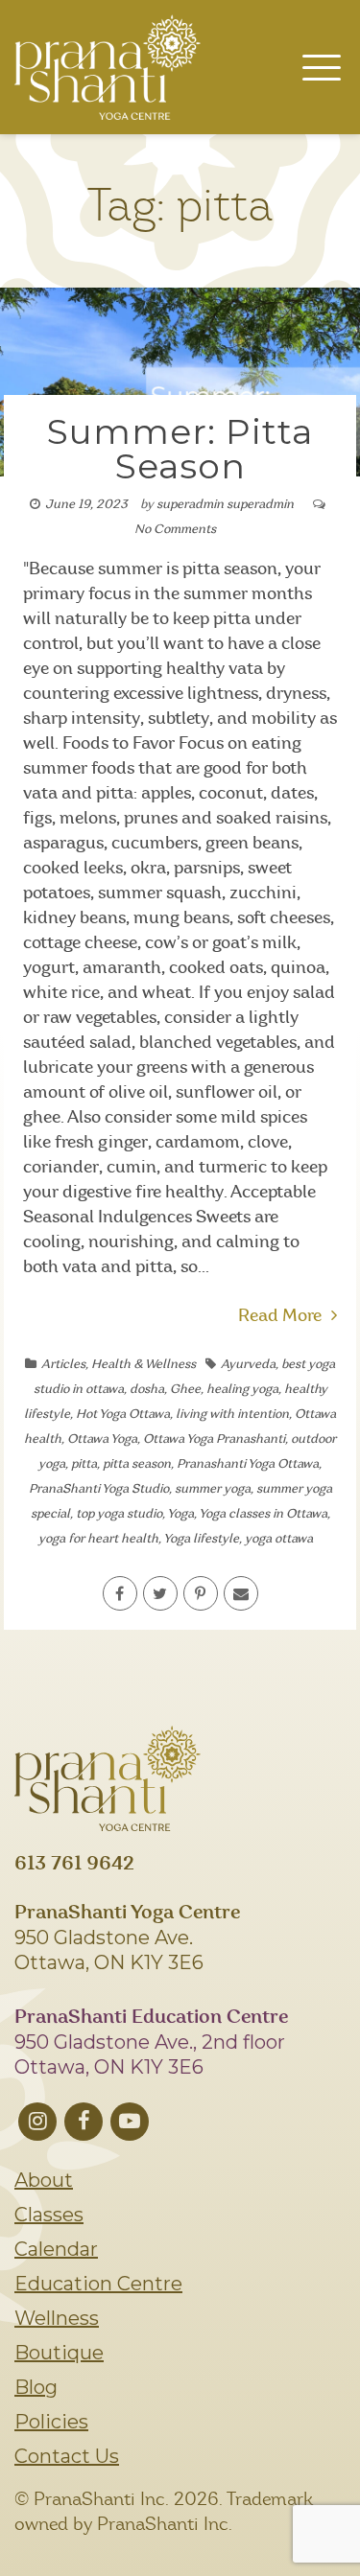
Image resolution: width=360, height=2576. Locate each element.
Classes (49, 2215)
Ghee (185, 1390)
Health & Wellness (144, 1365)
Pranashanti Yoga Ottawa (248, 1464)
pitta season (137, 1464)
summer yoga (213, 1489)
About (44, 2180)
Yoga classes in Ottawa (263, 1514)
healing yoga (242, 1390)
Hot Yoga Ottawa (123, 1415)
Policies (51, 2422)
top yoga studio (119, 1514)
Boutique (59, 2353)
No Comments (175, 530)
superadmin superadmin (225, 505)
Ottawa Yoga (102, 1439)
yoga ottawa (279, 1539)
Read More (280, 1316)
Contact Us (67, 2456)
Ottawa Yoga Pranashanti (214, 1439)
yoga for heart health (98, 1539)
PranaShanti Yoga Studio (99, 1489)
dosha (147, 1390)
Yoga (180, 1514)
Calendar (56, 2249)
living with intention (232, 1415)
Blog (36, 2387)
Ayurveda (248, 1365)
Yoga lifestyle (201, 1539)
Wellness (57, 2318)
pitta (84, 1464)
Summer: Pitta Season (180, 449)
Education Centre (98, 2284)
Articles (63, 1365)
